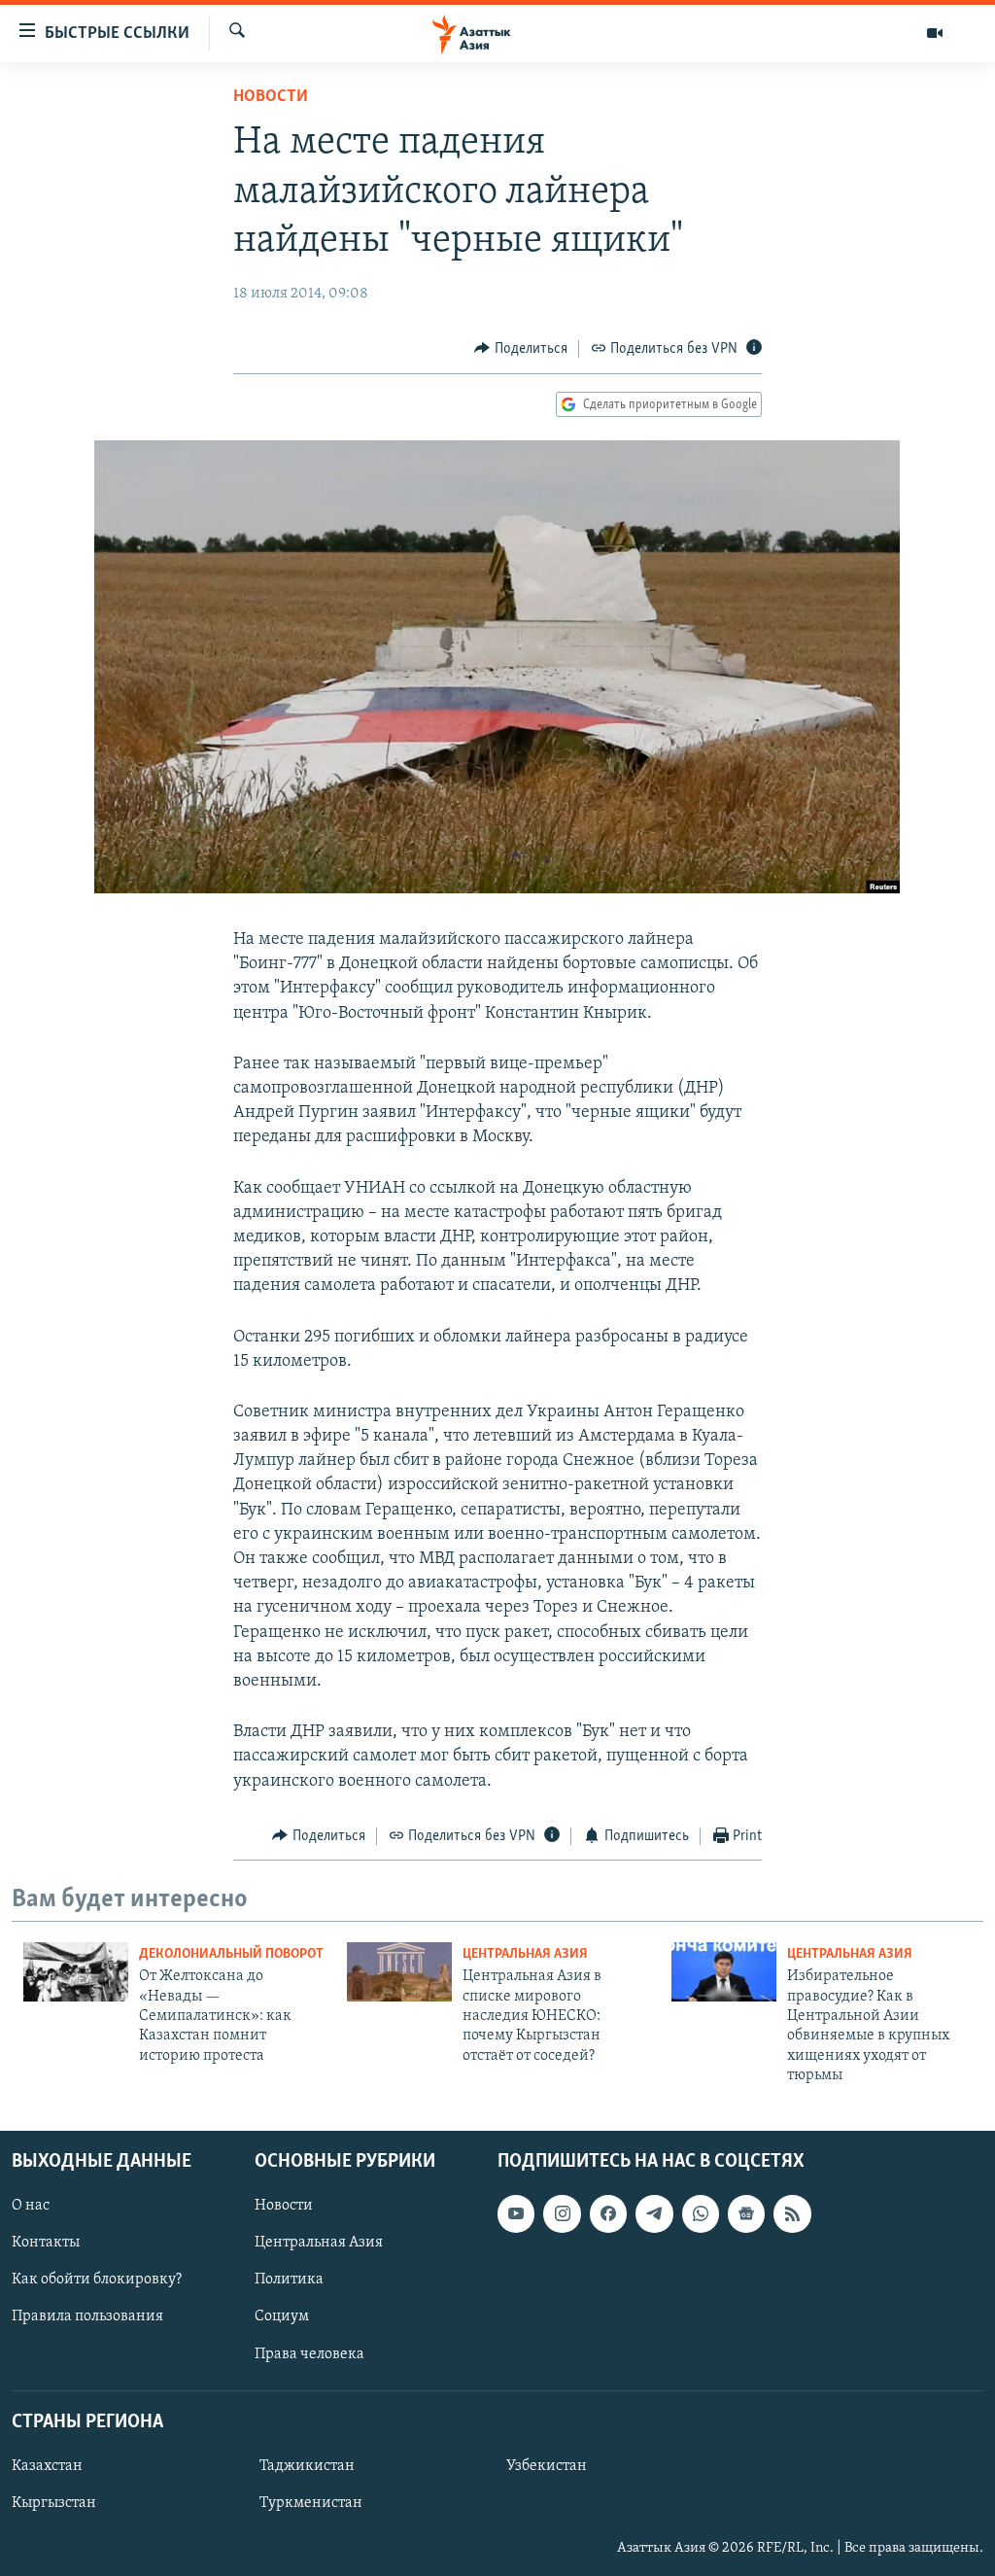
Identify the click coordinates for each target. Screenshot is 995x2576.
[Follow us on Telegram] (654, 2213)
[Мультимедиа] (935, 33)
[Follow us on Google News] (746, 2213)
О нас (31, 2206)
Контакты (46, 2243)
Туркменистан (311, 2503)
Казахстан (47, 2466)
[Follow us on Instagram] (562, 2213)
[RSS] (792, 2213)
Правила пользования (87, 2316)
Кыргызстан (54, 2503)
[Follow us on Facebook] (608, 2213)
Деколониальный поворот (231, 1954)
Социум (282, 2316)
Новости (271, 97)
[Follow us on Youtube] (516, 2213)
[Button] (521, 349)
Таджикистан (307, 2466)
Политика (289, 2280)
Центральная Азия (525, 1954)
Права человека (309, 2353)
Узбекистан (547, 2466)
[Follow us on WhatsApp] (701, 2213)
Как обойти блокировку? (97, 2280)
